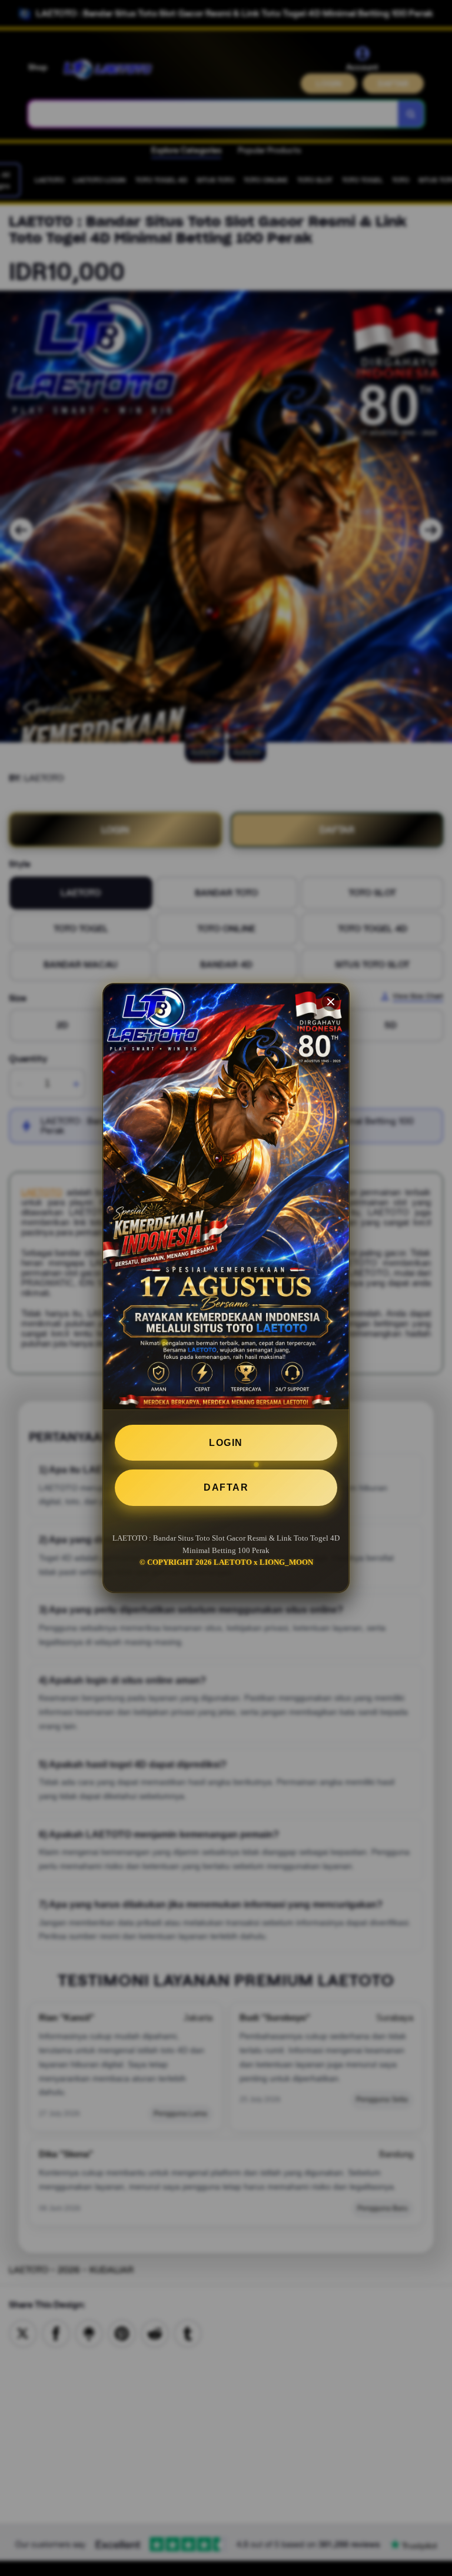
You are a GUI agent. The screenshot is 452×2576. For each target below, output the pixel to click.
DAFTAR (226, 1487)
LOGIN (226, 1443)
